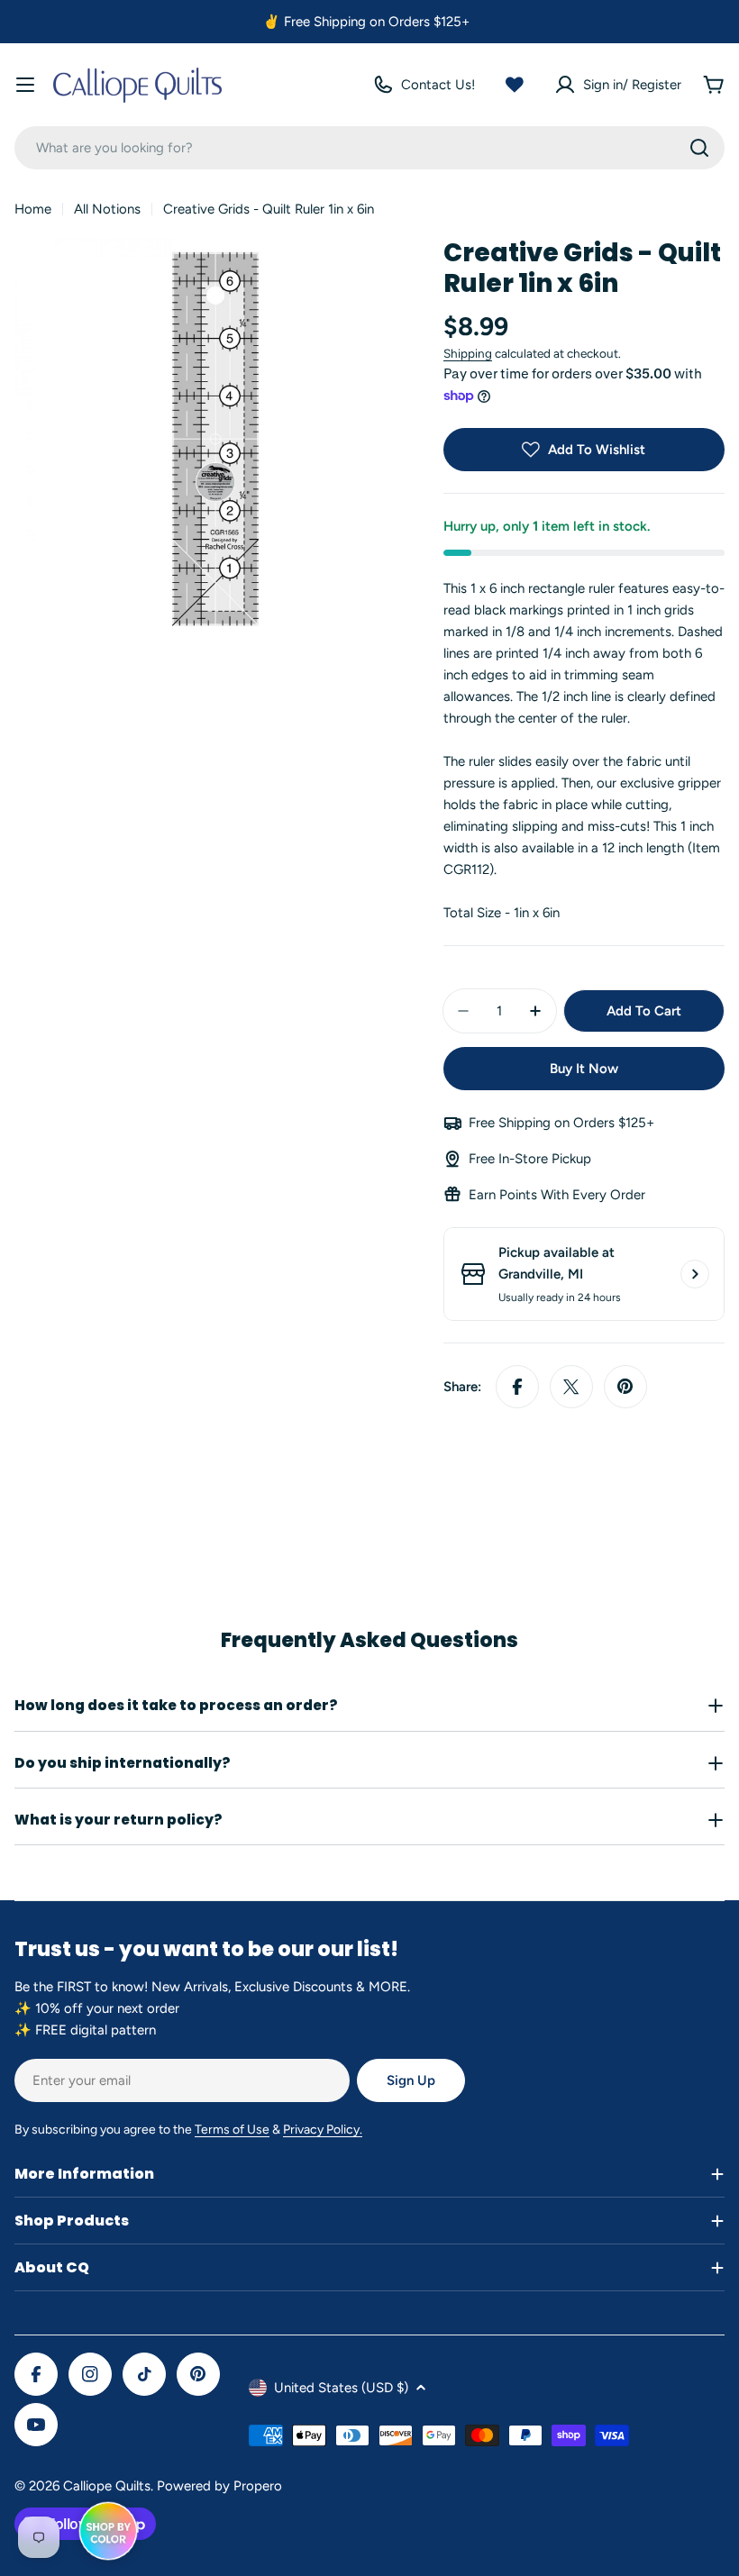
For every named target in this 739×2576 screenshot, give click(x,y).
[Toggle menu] (25, 85)
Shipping (468, 353)
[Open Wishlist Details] (515, 85)
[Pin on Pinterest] (625, 1387)
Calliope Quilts (107, 2486)
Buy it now (584, 1069)
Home (33, 209)
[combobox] (369, 148)
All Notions (107, 209)
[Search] (699, 148)
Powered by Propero (219, 2486)
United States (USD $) (341, 2388)
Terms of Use (232, 2130)
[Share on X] (571, 1387)
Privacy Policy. (323, 2130)
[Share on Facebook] (517, 1387)
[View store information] (695, 1274)
